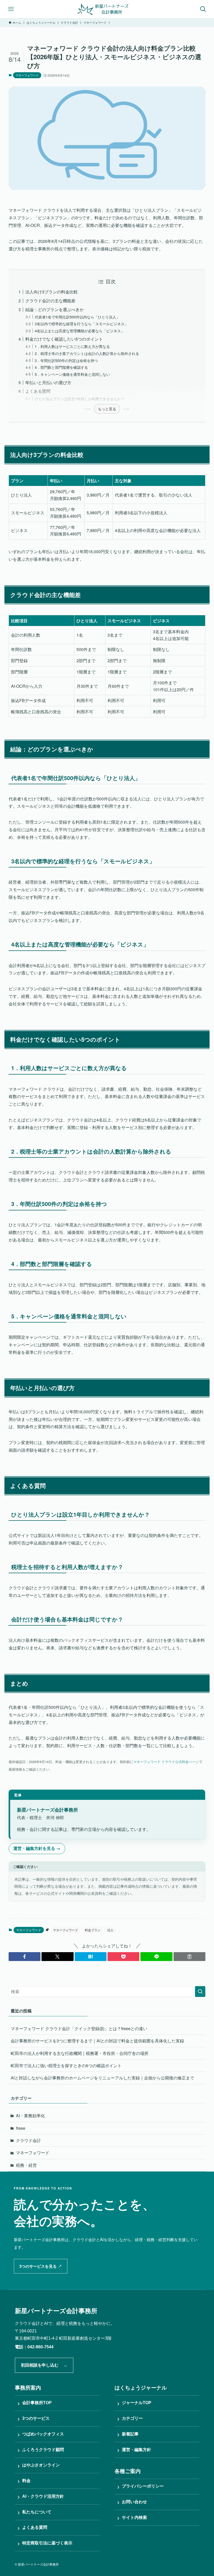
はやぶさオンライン (39, 2465)
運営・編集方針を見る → (37, 1848)
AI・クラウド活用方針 (41, 2496)
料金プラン (93, 1930)
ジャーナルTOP (134, 2403)
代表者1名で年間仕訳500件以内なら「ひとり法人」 (77, 317)
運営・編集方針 (134, 2450)
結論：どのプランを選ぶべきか (55, 309)
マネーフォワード (27, 75)
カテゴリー (130, 2418)
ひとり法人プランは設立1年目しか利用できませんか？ (80, 399)
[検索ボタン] (203, 9)
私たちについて (34, 2512)
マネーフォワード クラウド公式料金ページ (166, 1762)
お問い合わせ (132, 2502)
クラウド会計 (28, 2140)
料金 (24, 2481)
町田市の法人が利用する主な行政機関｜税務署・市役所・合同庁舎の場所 (80, 2053)
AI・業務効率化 (30, 2116)
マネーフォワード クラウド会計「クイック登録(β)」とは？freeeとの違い (79, 2028)
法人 (110, 1930)
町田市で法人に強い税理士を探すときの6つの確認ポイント (66, 2065)
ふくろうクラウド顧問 (41, 2450)
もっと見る (107, 409)
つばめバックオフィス (41, 2434)
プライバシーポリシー (140, 2487)
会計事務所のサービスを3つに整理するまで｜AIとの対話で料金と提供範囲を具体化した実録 (97, 2041)
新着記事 (128, 2434)
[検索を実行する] (200, 1992)
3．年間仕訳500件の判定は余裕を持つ (66, 360)
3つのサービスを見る (41, 2266)
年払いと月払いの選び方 (48, 382)
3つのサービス (34, 2418)
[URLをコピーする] (189, 1957)
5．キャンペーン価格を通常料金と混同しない (72, 374)
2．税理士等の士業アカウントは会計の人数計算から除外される (87, 353)
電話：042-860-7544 (34, 2347)
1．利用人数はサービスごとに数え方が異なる (72, 346)
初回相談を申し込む (44, 2365)
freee (21, 2128)
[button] (25, 1957)
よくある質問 (38, 391)
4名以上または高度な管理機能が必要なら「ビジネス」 (80, 331)
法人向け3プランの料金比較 (52, 292)
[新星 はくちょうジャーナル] (107, 9)
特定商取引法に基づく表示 (45, 2543)
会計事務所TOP (35, 2403)
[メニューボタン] (11, 9)
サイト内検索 (132, 2518)
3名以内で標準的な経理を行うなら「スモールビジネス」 (81, 324)
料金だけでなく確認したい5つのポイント (64, 339)
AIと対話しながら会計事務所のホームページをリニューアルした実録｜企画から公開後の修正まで (102, 2078)
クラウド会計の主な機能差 (50, 301)
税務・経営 (26, 2165)
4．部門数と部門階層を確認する (61, 367)
